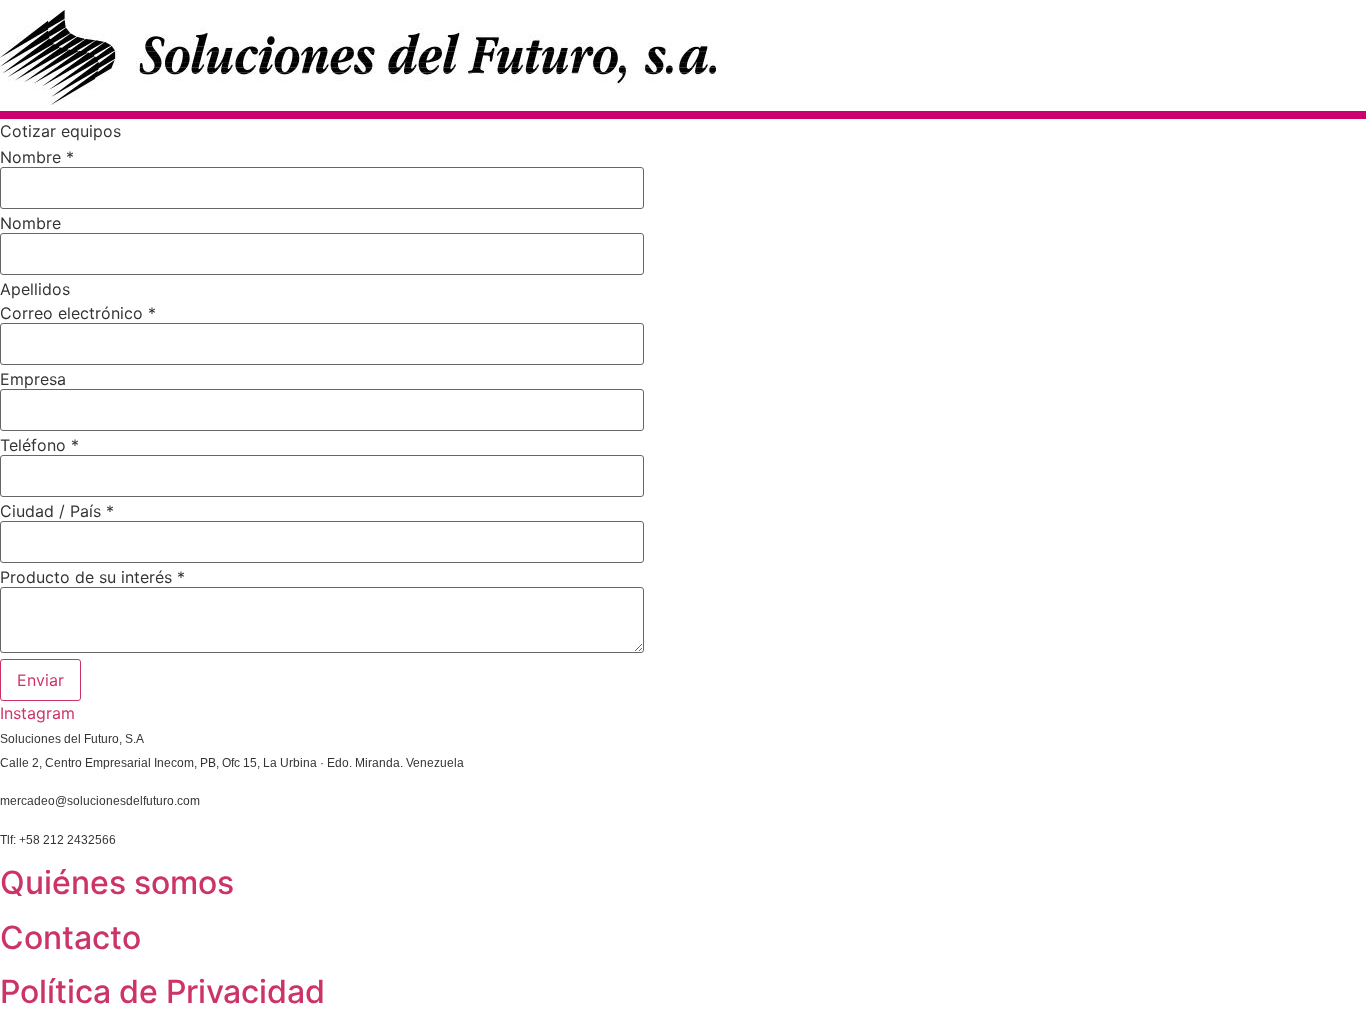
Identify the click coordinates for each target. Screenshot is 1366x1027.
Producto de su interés (92, 577)
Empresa (33, 379)
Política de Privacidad (162, 991)
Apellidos (35, 289)
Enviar (40, 680)
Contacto (70, 937)
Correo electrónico (78, 313)
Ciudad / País (57, 511)
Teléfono (39, 445)
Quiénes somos (117, 882)
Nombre (37, 157)
